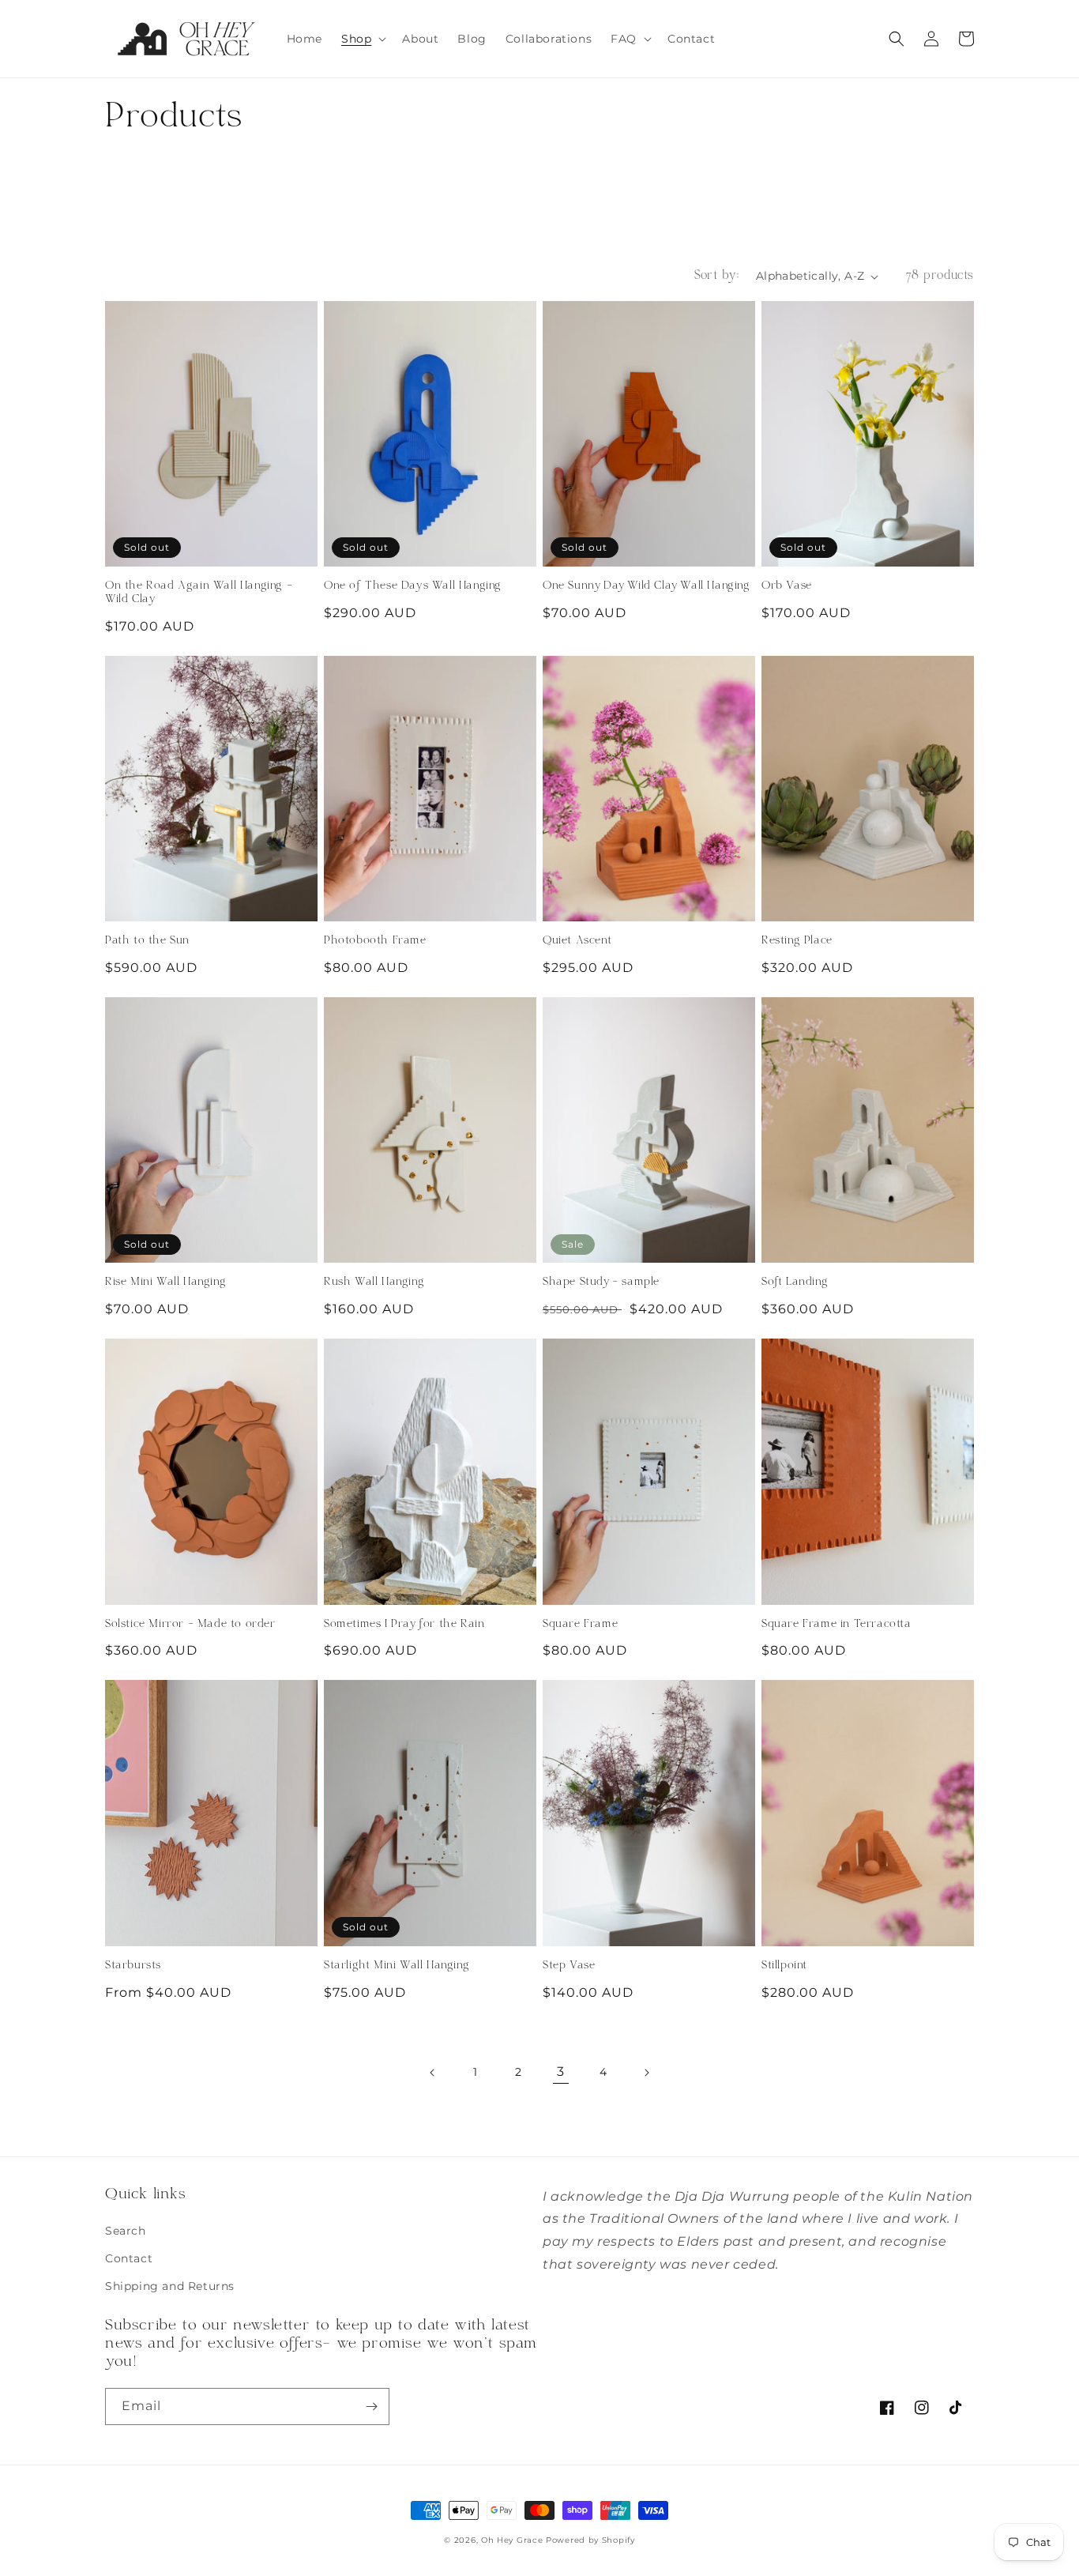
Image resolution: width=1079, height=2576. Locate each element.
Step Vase (569, 1966)
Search (126, 2231)
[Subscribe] (371, 2407)
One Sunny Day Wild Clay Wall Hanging (647, 586)
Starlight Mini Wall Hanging (397, 1966)
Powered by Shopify (590, 2540)
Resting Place (797, 941)
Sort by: (717, 276)
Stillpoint (784, 1966)
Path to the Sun (147, 941)
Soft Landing (795, 1282)
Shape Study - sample (601, 1282)
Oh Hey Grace (512, 2540)
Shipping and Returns (170, 2286)
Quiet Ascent (577, 941)
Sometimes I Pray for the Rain (404, 1625)
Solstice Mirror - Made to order (190, 1625)
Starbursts (133, 1966)
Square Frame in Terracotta (837, 1625)
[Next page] (646, 2073)
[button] (362, 39)
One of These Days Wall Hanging (413, 586)
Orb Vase (787, 586)
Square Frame (580, 1625)
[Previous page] (433, 2073)
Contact (129, 2258)
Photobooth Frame (375, 941)
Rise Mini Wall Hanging (165, 1282)
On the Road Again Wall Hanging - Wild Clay (199, 593)
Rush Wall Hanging (374, 1282)
